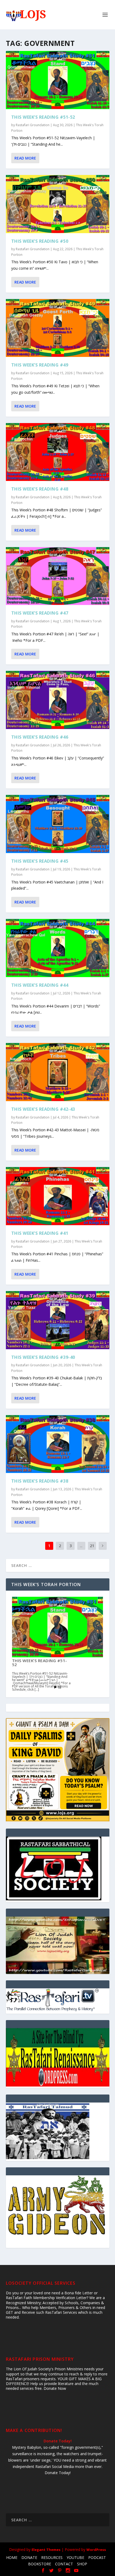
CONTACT (64, 2564)
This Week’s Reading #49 (40, 365)
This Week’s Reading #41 (40, 1233)
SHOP (82, 2564)
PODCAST (97, 2557)
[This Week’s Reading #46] (58, 700)
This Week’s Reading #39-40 (43, 1357)
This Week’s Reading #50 (40, 241)
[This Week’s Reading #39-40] (58, 1320)
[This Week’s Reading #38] (58, 1444)
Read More (25, 158)
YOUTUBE (75, 2557)
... (81, 1546)
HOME (12, 2557)
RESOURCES (52, 2557)
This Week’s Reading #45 (40, 861)
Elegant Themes (46, 2550)
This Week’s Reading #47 (40, 613)
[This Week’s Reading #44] (58, 948)
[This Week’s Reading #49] (58, 328)
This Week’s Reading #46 (40, 737)
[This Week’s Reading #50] (58, 204)
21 (92, 1546)
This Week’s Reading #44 (40, 985)
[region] (58, 1945)
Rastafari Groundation (33, 125)
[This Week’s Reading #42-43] (58, 1072)
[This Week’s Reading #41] (58, 1196)
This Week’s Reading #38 (40, 1481)
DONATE (29, 2557)
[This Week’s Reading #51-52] (58, 80)
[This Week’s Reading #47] (58, 576)
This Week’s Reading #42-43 (43, 1109)
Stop (60, 1687)
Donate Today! (58, 2441)
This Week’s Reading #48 (40, 489)
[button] (58, 1945)
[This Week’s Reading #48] (58, 452)
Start (56, 1687)
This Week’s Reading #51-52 (43, 117)
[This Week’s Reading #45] (58, 824)
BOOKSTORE (40, 2564)
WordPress (96, 2550)
